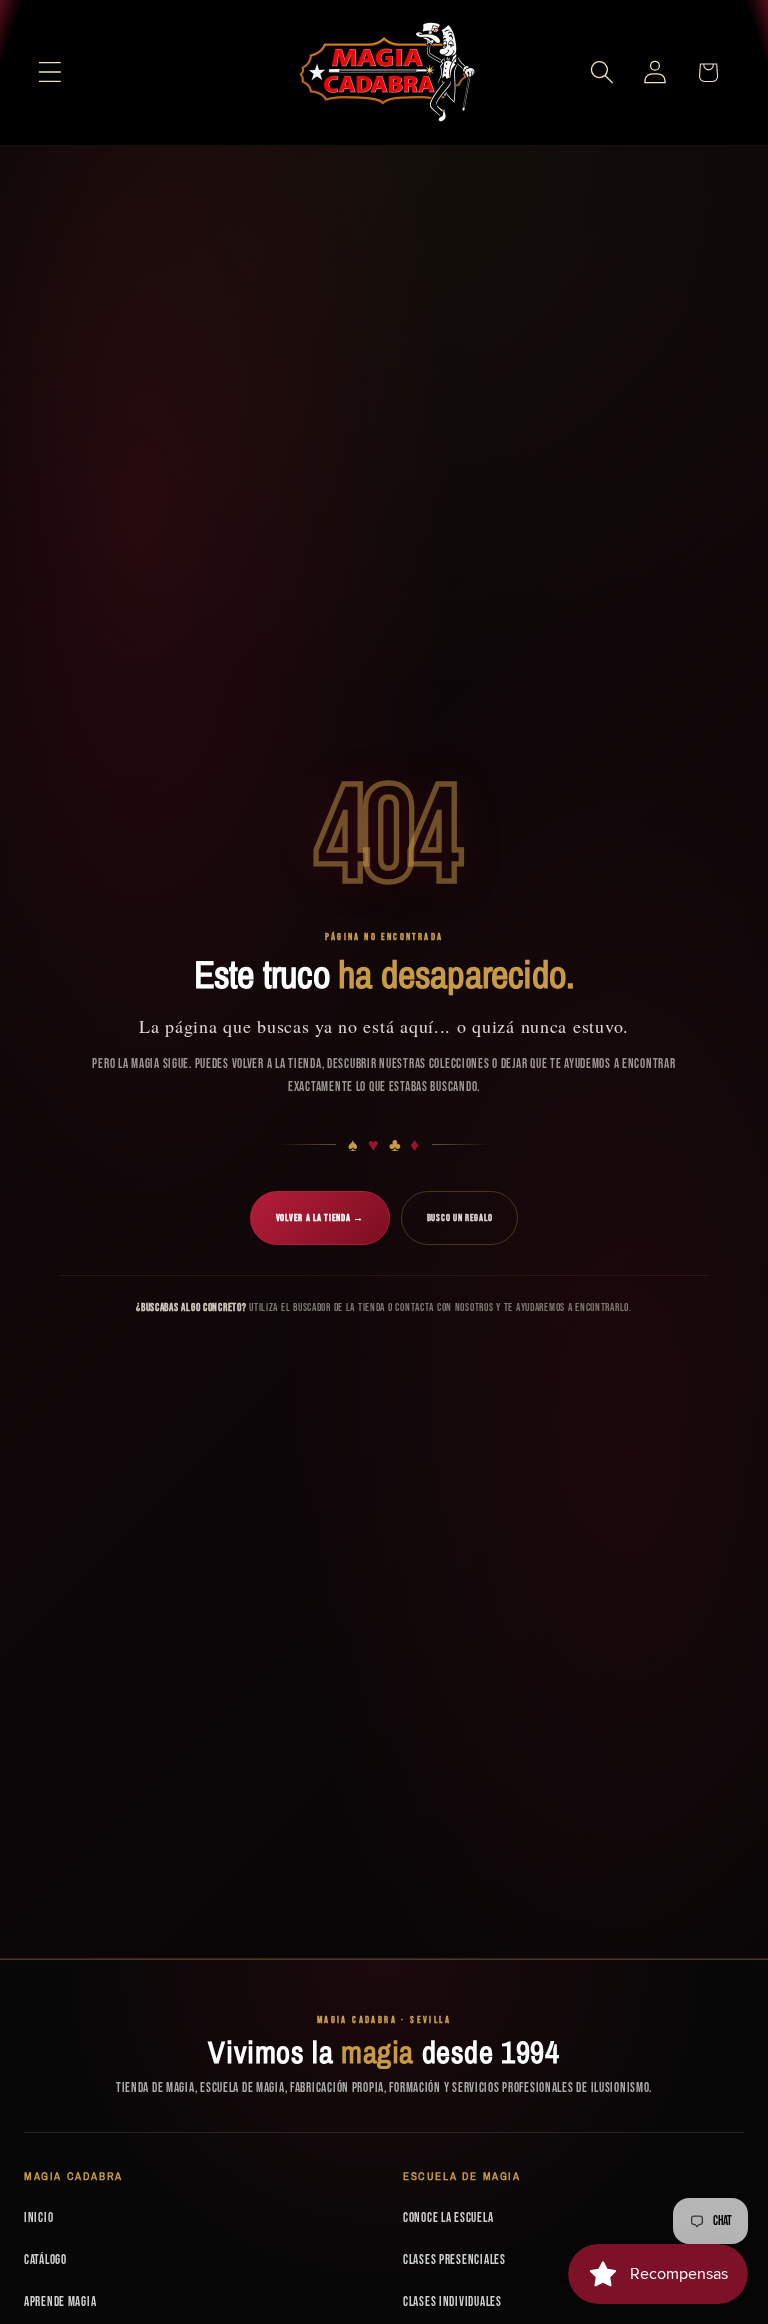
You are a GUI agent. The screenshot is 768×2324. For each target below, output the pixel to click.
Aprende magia (60, 2302)
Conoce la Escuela (448, 2218)
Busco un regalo (460, 1218)
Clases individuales (452, 2302)
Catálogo (45, 2260)
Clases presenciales (454, 2260)
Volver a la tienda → (320, 1218)
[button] (50, 72)
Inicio (38, 2218)
